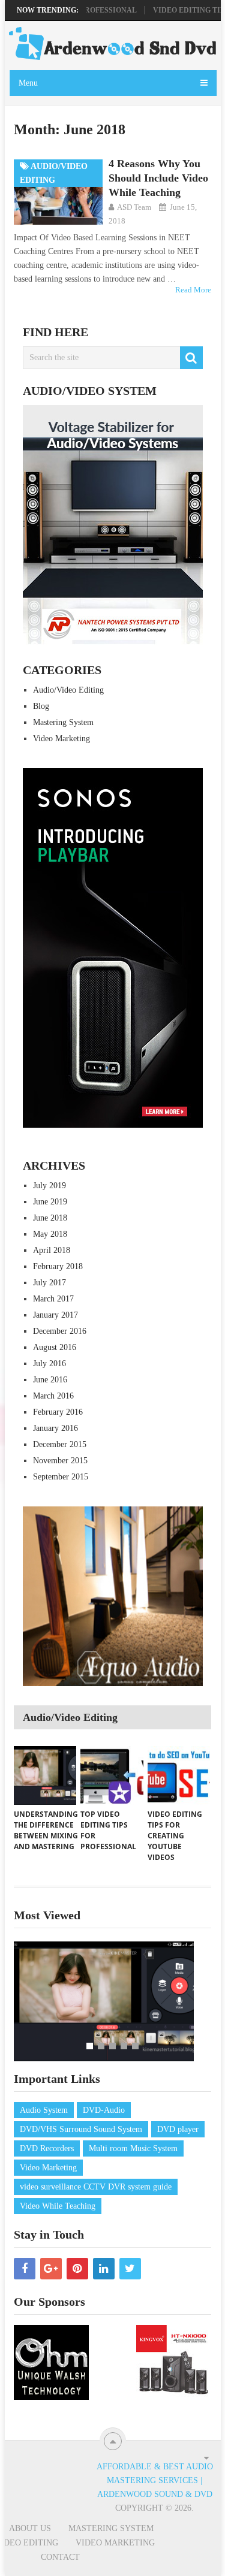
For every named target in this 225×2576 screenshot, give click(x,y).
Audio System (44, 2110)
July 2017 (49, 1283)
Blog (41, 706)
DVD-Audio (104, 2110)
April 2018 (52, 1250)
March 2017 (53, 1299)
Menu (28, 83)
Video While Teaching (58, 2206)
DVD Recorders (47, 2148)
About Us (30, 2528)
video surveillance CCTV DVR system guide (96, 2187)
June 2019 (50, 1202)
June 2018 (50, 1218)
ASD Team (134, 207)
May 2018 (50, 1234)
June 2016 (50, 1380)
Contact (60, 2557)
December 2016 (60, 1331)
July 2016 (49, 1364)
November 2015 (60, 1461)
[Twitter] (130, 2269)
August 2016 (55, 1347)
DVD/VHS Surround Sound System (81, 2129)
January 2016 (55, 1428)
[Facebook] (25, 2269)
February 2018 (58, 1266)
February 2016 (58, 1412)
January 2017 (55, 1315)
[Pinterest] (77, 2269)
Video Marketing (61, 739)
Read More (193, 290)
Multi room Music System (133, 2148)
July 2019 (49, 1186)
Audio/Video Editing (68, 690)
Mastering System (63, 722)
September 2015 (61, 1477)
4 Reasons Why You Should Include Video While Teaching (158, 178)
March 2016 (53, 1396)
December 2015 (60, 1444)
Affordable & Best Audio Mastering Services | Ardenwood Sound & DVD (155, 2480)
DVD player (178, 2129)
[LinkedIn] (104, 2269)
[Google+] (51, 2269)
